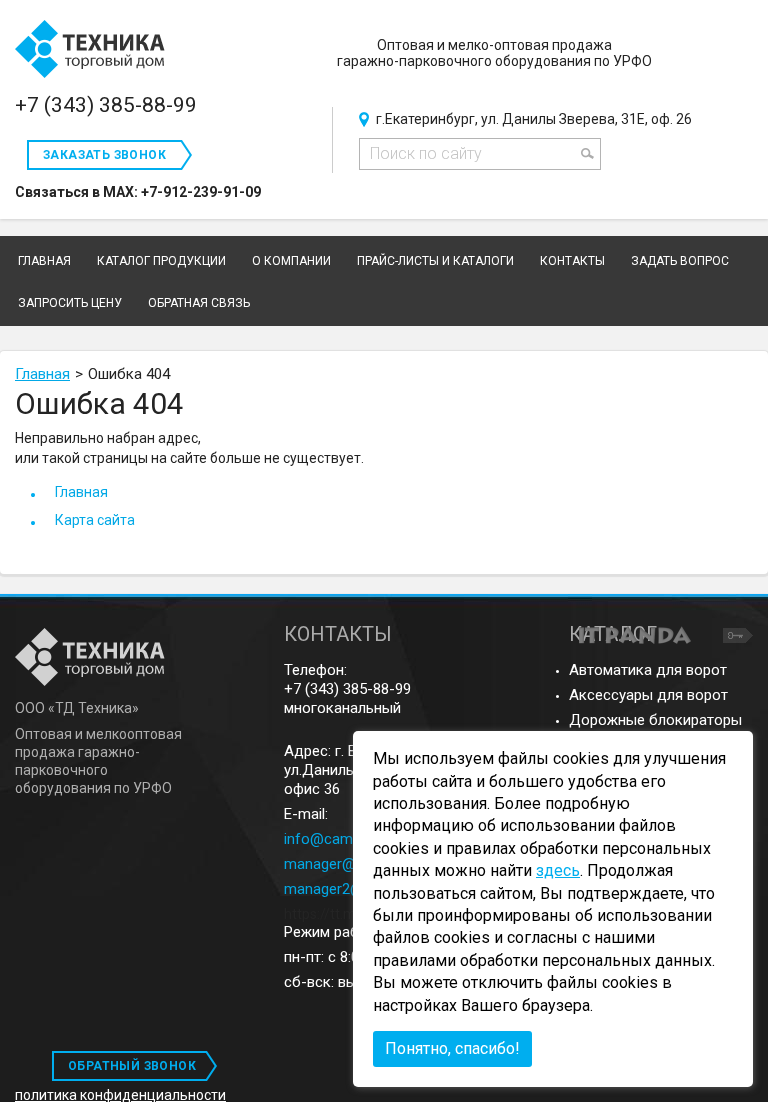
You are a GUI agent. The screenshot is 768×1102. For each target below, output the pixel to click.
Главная (42, 374)
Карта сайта (95, 520)
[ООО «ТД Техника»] (90, 50)
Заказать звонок (104, 155)
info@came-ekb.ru (345, 839)
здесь (558, 870)
